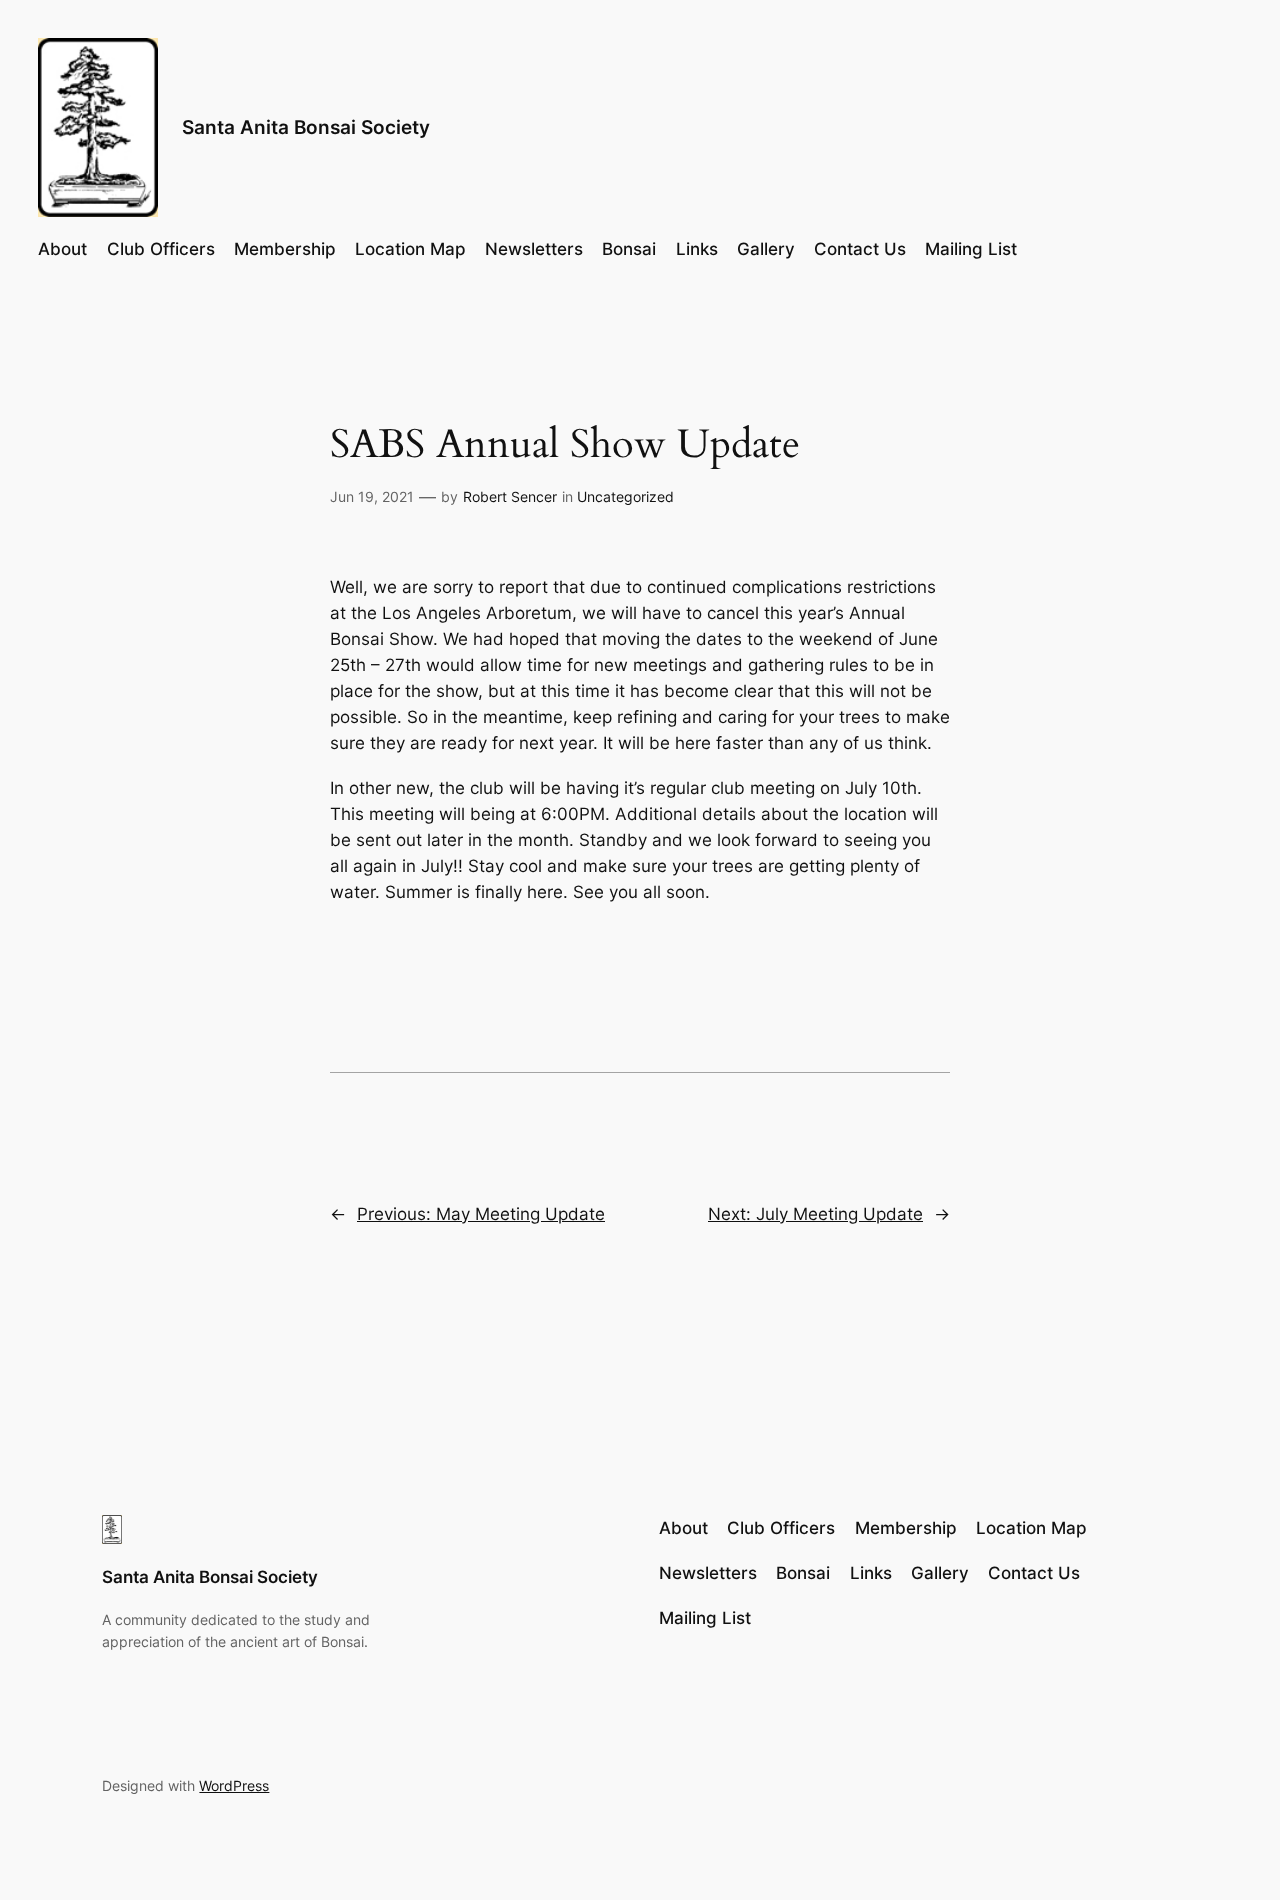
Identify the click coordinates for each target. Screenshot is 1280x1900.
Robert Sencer (510, 496)
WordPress (234, 1785)
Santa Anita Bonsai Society (306, 127)
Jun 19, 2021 (372, 496)
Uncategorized (625, 496)
